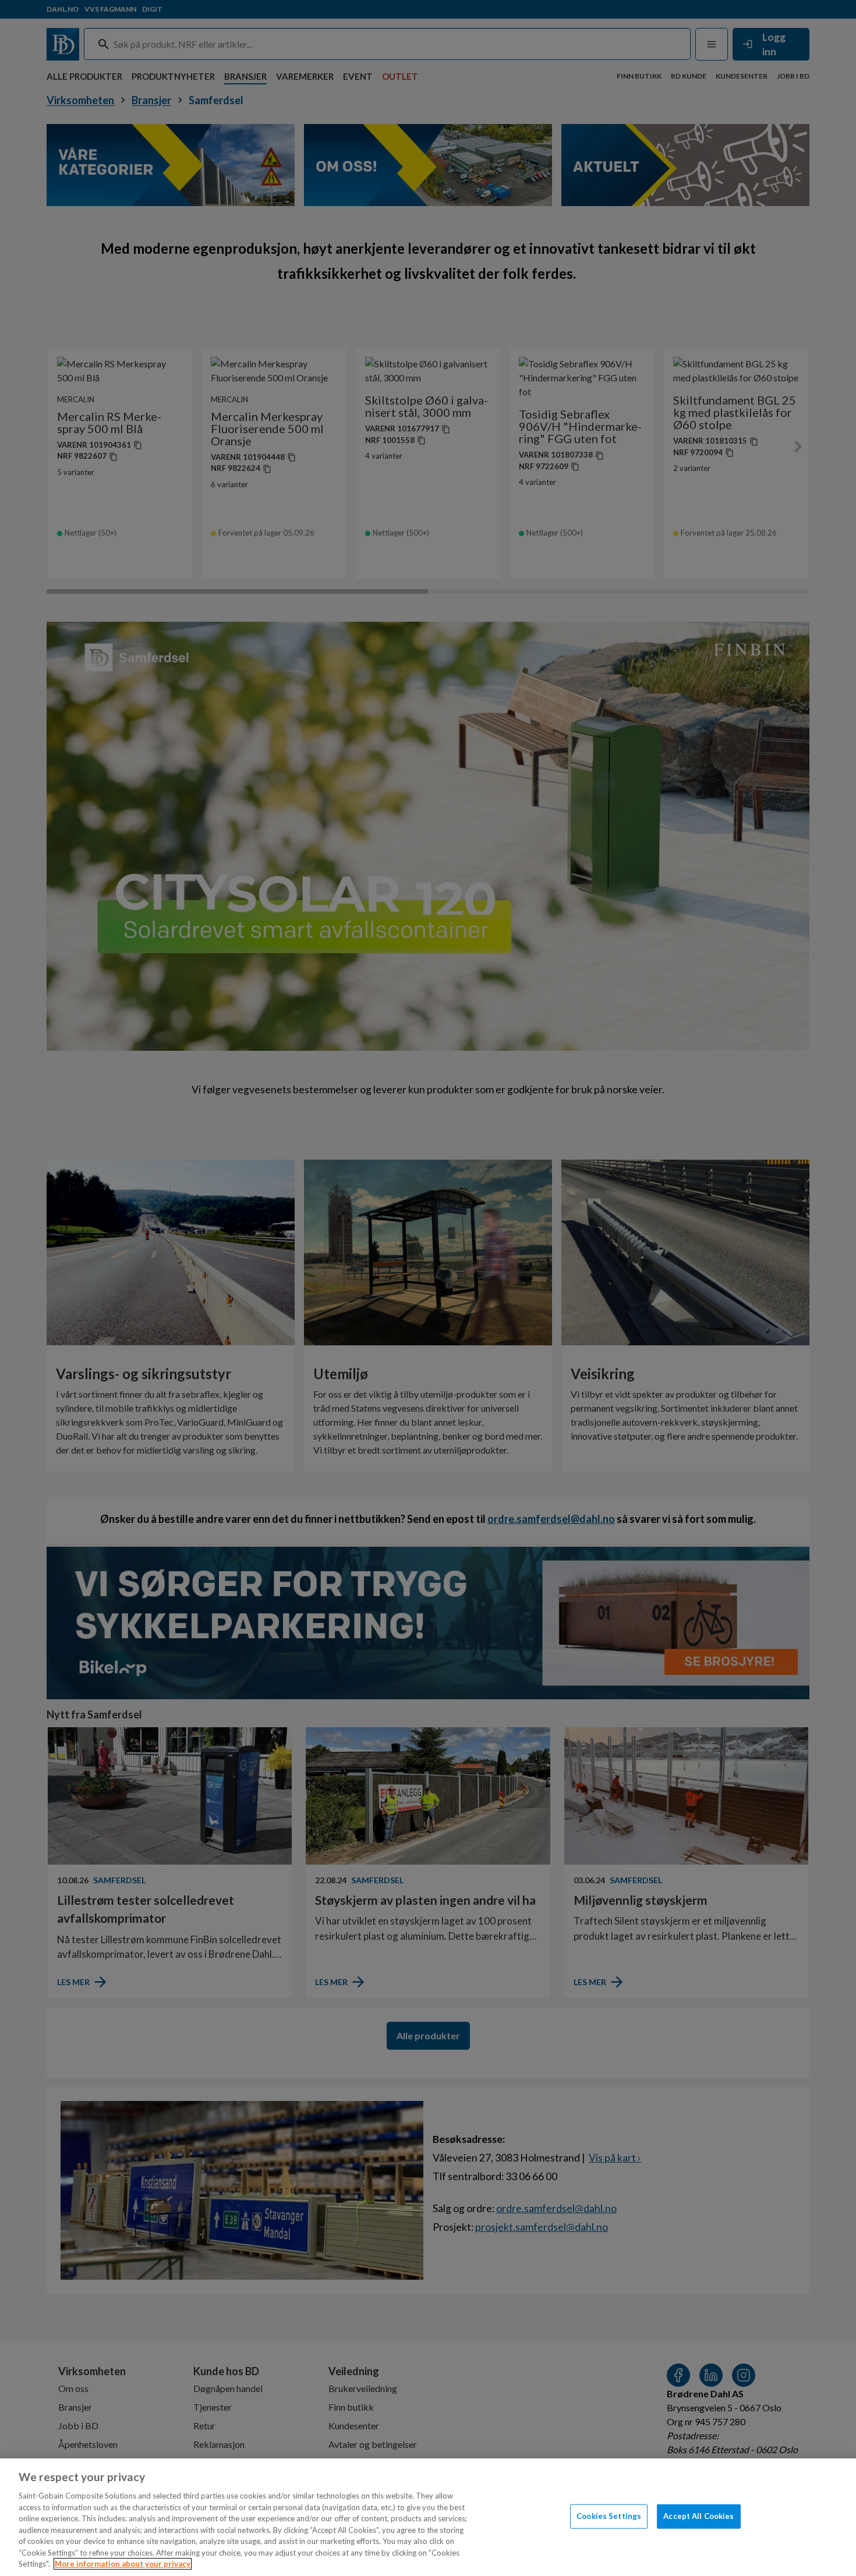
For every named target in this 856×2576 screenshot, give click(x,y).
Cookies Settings (609, 2516)
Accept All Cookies (698, 2516)
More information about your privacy (123, 2564)
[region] (428, 2517)
